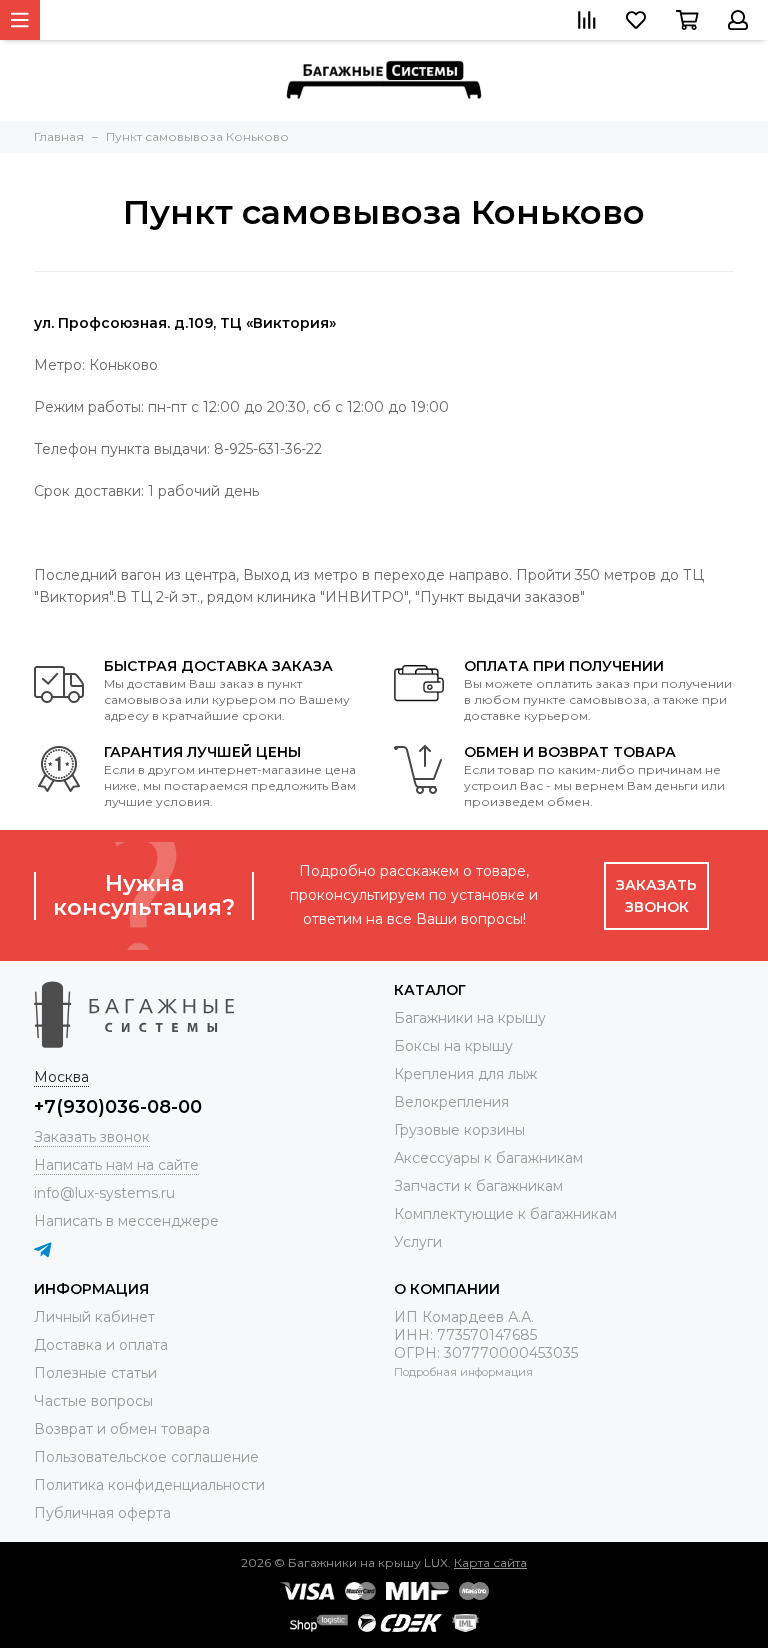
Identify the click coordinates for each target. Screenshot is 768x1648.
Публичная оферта (102, 1513)
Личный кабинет (94, 1317)
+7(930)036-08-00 (118, 1107)
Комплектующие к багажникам (505, 1214)
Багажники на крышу (470, 1018)
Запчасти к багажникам (478, 1186)
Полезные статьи (95, 1373)
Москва (61, 1077)
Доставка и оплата (101, 1345)
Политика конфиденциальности (149, 1485)
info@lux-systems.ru (104, 1193)
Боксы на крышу (453, 1046)
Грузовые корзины (459, 1130)
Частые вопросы (93, 1401)
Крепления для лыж (465, 1074)
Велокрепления (451, 1102)
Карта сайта (490, 1562)
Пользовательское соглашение (146, 1457)
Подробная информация (463, 1372)
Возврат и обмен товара (122, 1429)
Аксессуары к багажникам (488, 1158)
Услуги (418, 1242)
